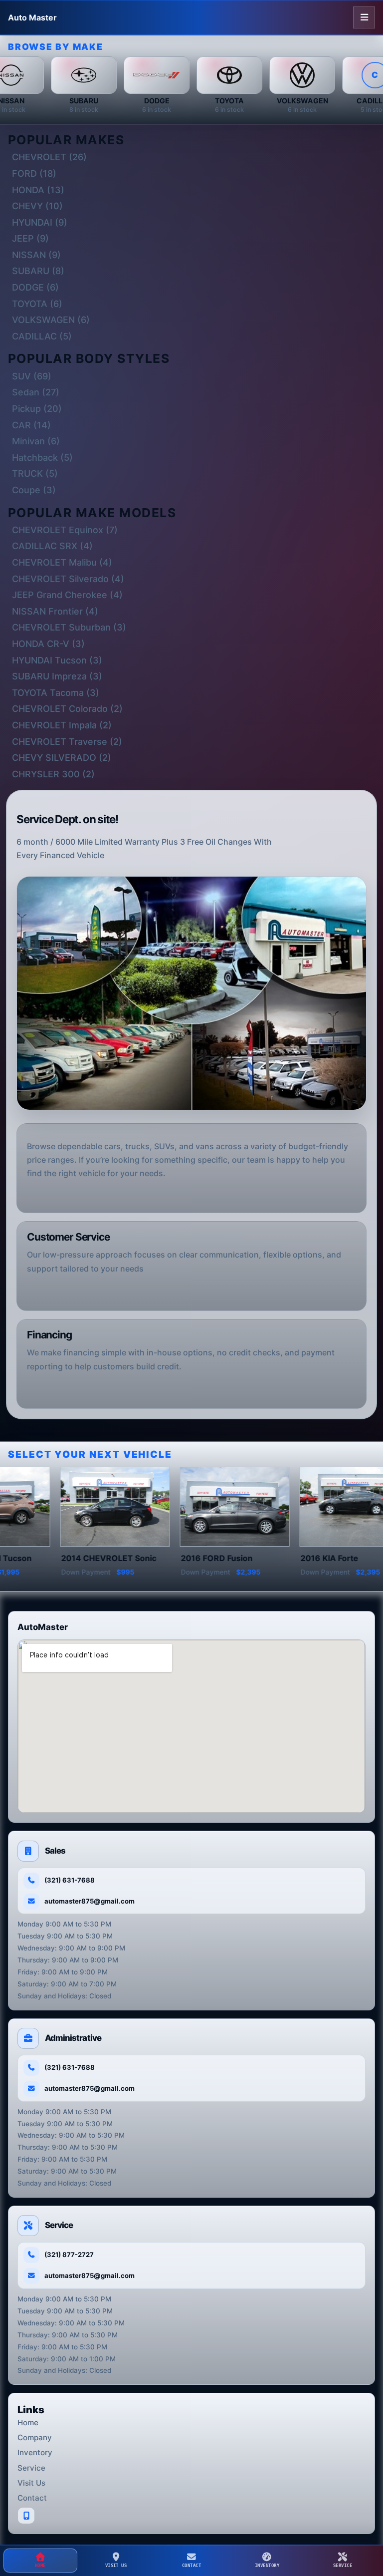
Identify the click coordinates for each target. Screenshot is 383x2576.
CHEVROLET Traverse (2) (67, 742)
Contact (32, 2498)
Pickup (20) (37, 409)
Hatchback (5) (42, 458)
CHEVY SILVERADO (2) (62, 758)
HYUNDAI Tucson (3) (57, 660)
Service (31, 2468)
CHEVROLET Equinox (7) (65, 530)
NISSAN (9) (36, 255)
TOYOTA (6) (37, 304)
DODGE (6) (35, 287)
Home (28, 2422)
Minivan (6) (36, 441)
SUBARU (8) (38, 271)
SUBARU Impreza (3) (57, 676)
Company (35, 2437)
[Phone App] (26, 2516)
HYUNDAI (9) (40, 222)
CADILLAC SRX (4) (52, 546)
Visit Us (31, 2483)
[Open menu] (364, 17)
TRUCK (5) (35, 474)
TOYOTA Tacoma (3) (56, 693)
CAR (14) (31, 425)
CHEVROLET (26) (49, 157)
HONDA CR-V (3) (48, 644)
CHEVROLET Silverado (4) (68, 579)
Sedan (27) (36, 392)
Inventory (35, 2452)
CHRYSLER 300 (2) (53, 774)
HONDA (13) (38, 190)
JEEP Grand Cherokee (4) (67, 595)
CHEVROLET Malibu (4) (62, 562)
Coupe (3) (34, 490)
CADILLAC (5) (42, 336)
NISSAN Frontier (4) (55, 611)
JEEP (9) (30, 238)
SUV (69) (32, 376)
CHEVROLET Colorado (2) (67, 709)
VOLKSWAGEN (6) (51, 320)
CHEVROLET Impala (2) (62, 725)
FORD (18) (34, 173)
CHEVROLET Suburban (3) (69, 627)
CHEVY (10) (37, 206)
